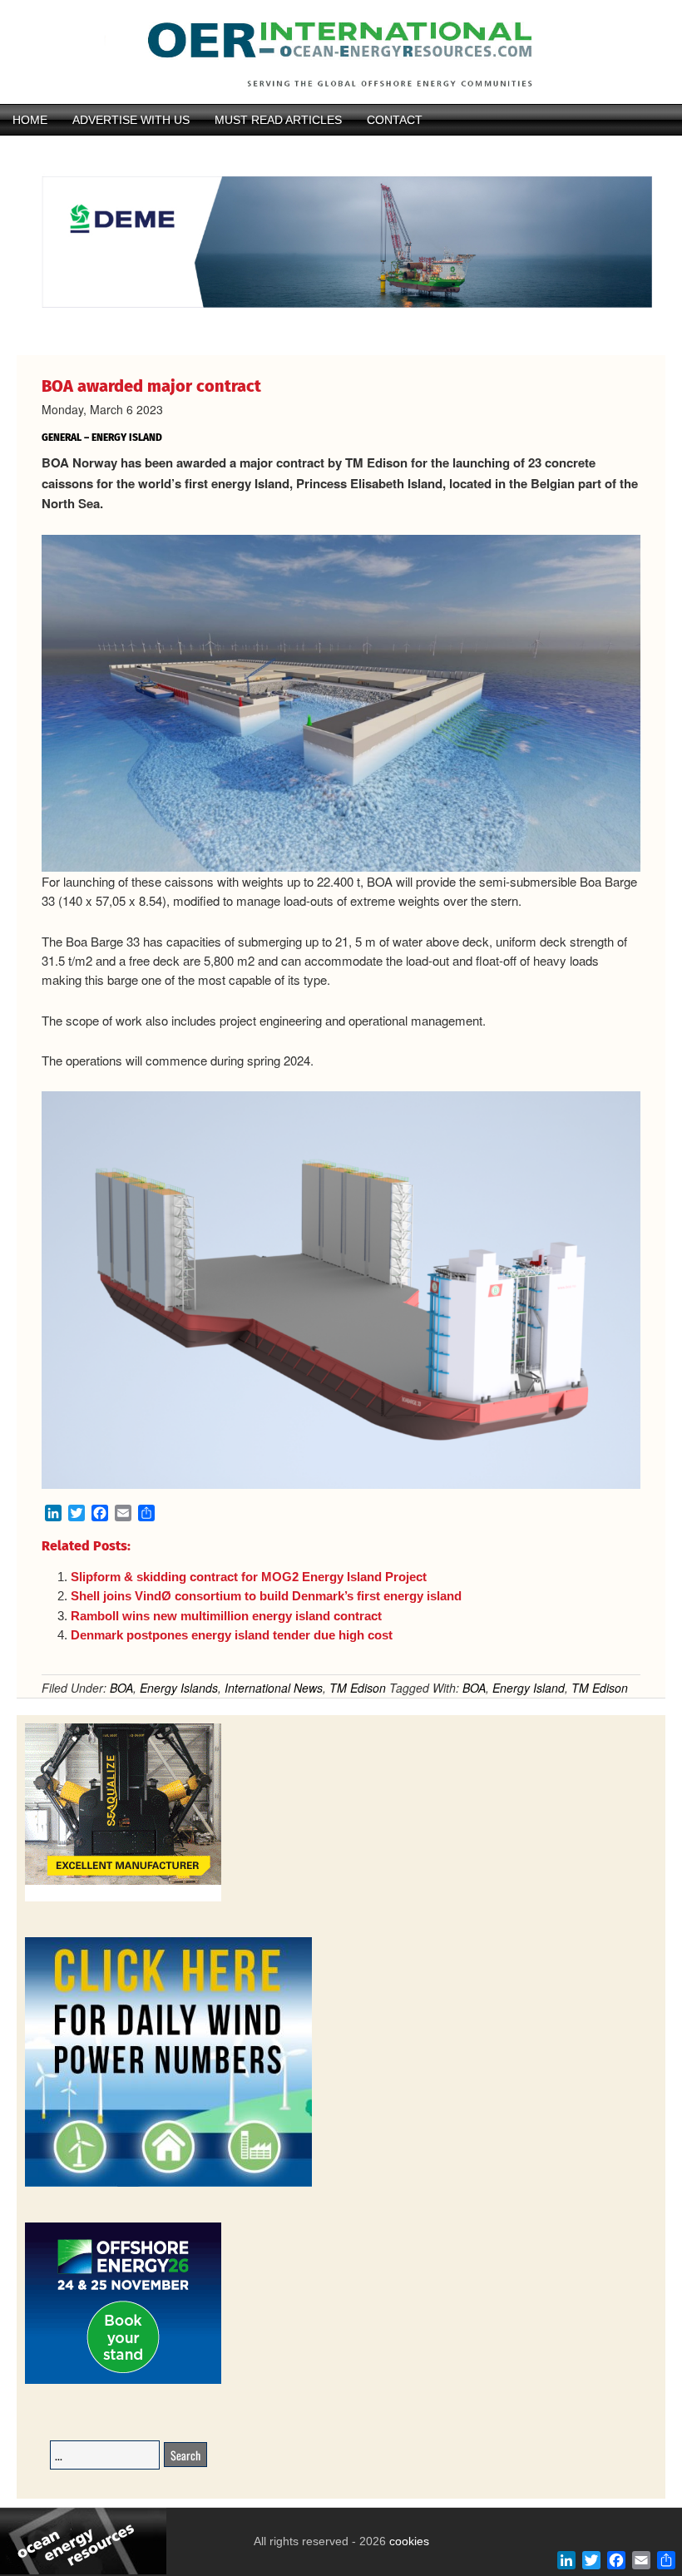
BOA (121, 1688)
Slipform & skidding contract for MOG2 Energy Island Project (249, 1577)
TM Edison (358, 1688)
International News (274, 1688)
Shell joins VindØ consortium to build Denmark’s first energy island (266, 1596)
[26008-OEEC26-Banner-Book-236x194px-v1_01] (123, 2381)
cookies (408, 2541)
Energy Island (529, 1688)
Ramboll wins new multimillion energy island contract (226, 1616)
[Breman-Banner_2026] (123, 1899)
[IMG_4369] (341, 327)
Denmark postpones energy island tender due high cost (232, 1635)
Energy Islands (179, 1688)
